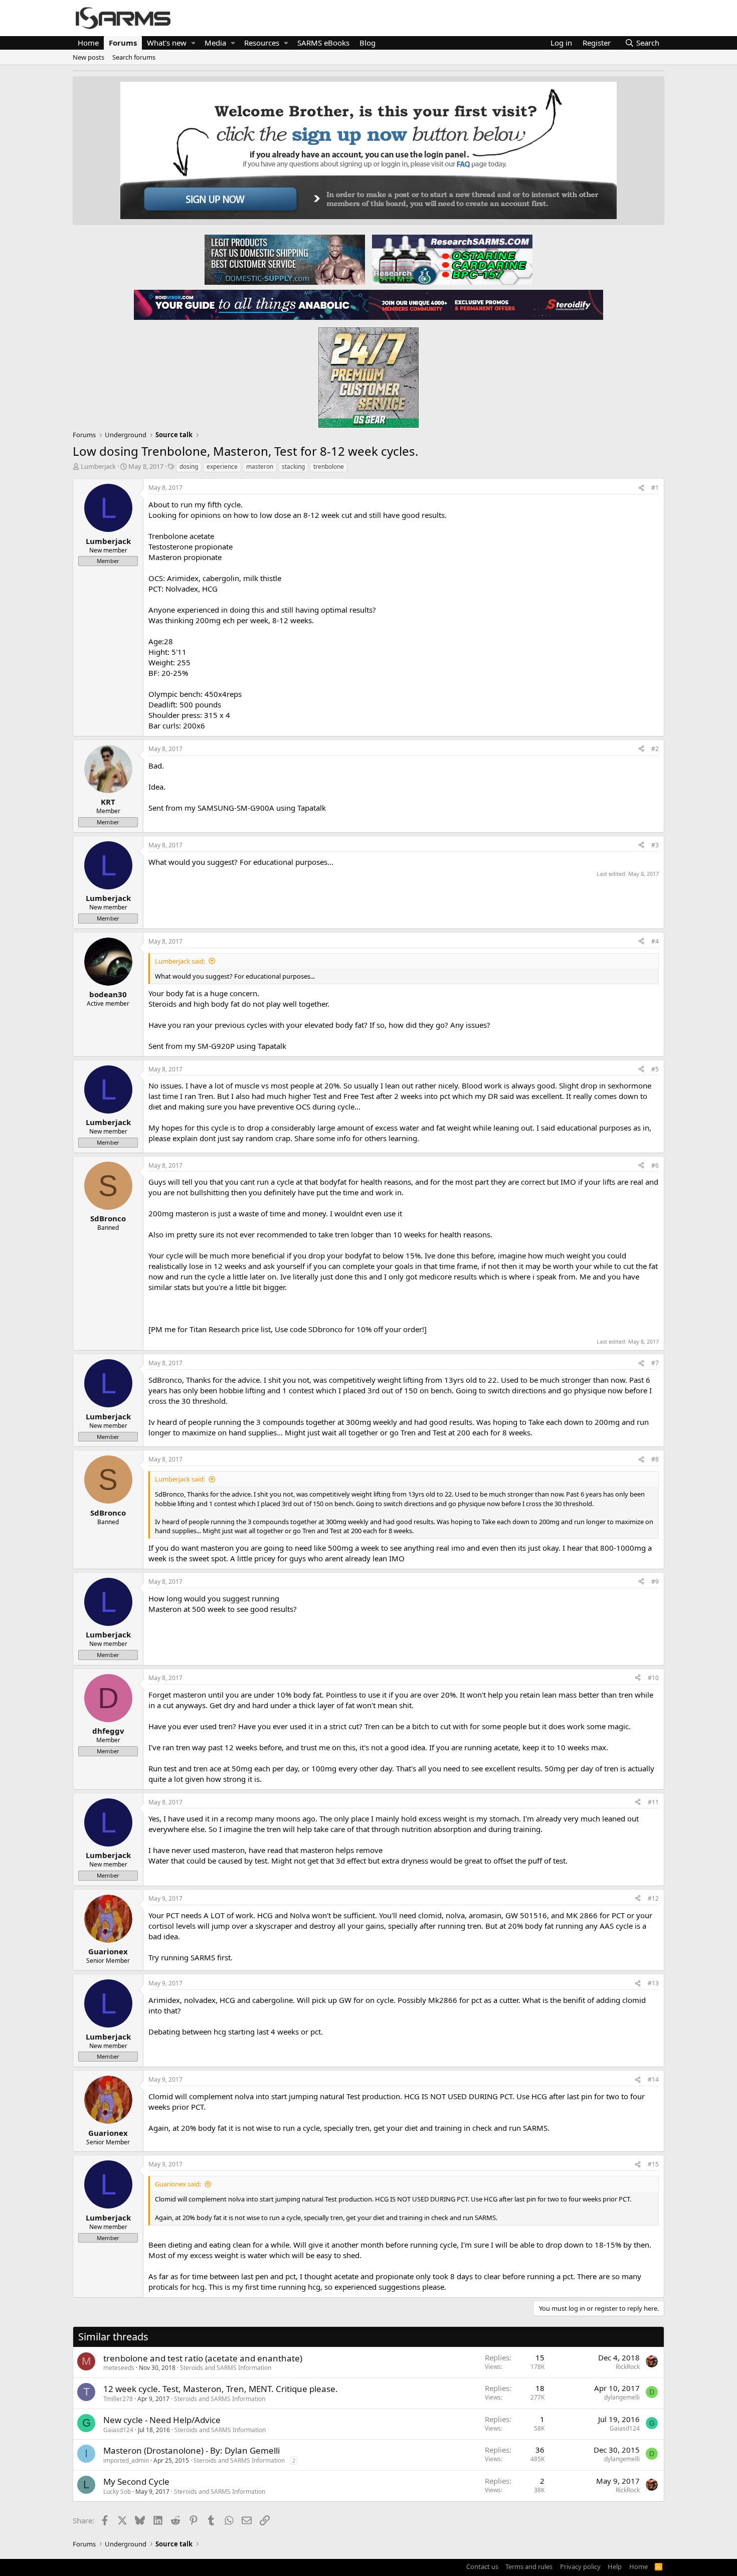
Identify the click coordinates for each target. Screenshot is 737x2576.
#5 (655, 1069)
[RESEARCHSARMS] (451, 259)
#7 (655, 1363)
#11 (653, 1802)
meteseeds (119, 2368)
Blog (367, 43)
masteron (260, 467)
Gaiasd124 (118, 2430)
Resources (262, 43)
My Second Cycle (136, 2481)
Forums (123, 43)
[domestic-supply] (285, 259)
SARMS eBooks (323, 43)
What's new (167, 43)
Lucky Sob (117, 2492)
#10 (653, 1678)
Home (88, 43)
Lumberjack (98, 466)
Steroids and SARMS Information (226, 2368)
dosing (189, 467)
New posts (88, 57)
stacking (293, 467)
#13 (653, 1983)
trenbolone (329, 467)
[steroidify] (486, 304)
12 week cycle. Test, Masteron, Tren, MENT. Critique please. (221, 2389)
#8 (655, 1459)
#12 (653, 1898)
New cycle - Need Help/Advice (162, 2420)
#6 (655, 1165)
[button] (193, 43)
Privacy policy (580, 2566)
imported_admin (126, 2460)
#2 (655, 749)
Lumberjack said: (180, 961)
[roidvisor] (251, 304)
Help (615, 2566)
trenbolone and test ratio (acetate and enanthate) (203, 2358)
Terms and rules (529, 2566)
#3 (655, 845)
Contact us (482, 2566)
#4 (655, 941)
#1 (655, 488)
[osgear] (368, 375)
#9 (655, 1582)
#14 (653, 2079)
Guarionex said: (178, 2184)
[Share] (641, 488)
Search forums (134, 57)
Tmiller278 (118, 2399)
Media (215, 43)
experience (222, 467)
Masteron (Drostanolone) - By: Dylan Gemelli (192, 2450)
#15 (653, 2164)
